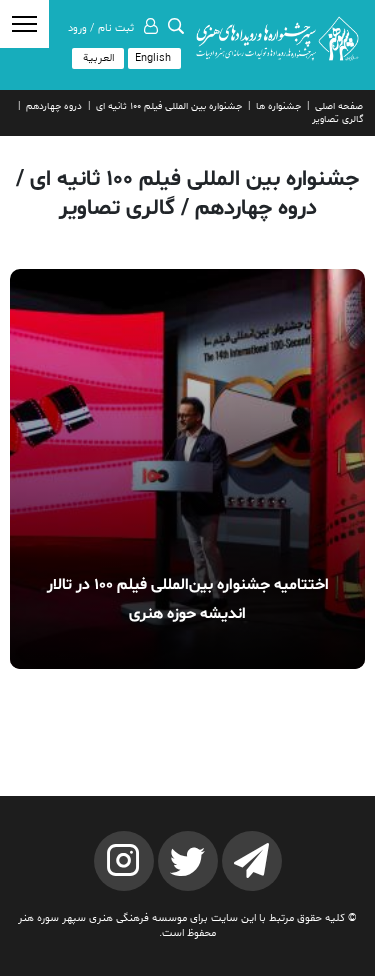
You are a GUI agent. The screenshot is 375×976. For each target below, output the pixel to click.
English (153, 58)
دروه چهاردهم (54, 106)
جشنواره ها (278, 106)
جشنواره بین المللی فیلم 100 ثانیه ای (169, 106)
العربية (98, 58)
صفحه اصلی (339, 106)
